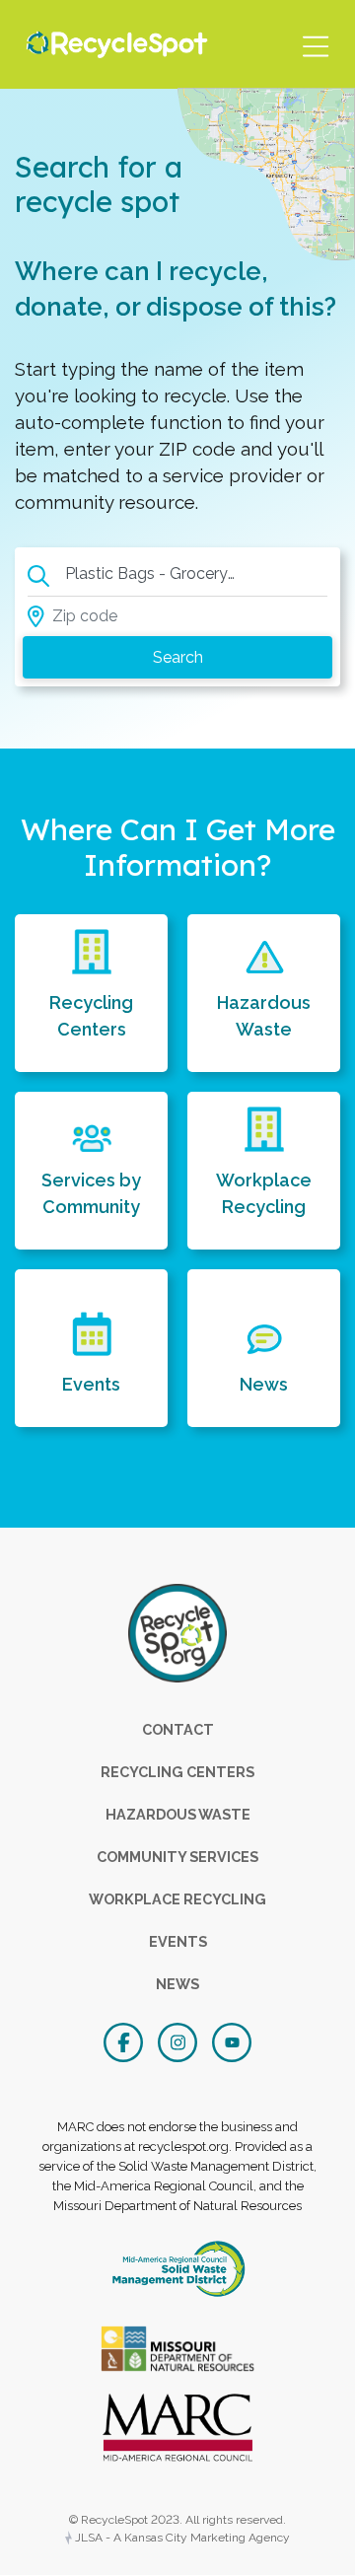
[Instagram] (180, 2040)
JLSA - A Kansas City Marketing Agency (181, 2538)
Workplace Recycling (264, 1193)
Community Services (177, 1857)
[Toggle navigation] (315, 44)
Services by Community (91, 1193)
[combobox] (156, 576)
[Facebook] (126, 2040)
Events (91, 1384)
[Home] (112, 44)
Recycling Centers (91, 1016)
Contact (178, 1729)
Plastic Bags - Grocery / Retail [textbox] (160, 573)
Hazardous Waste (264, 1016)
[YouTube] (232, 2040)
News (264, 1384)
